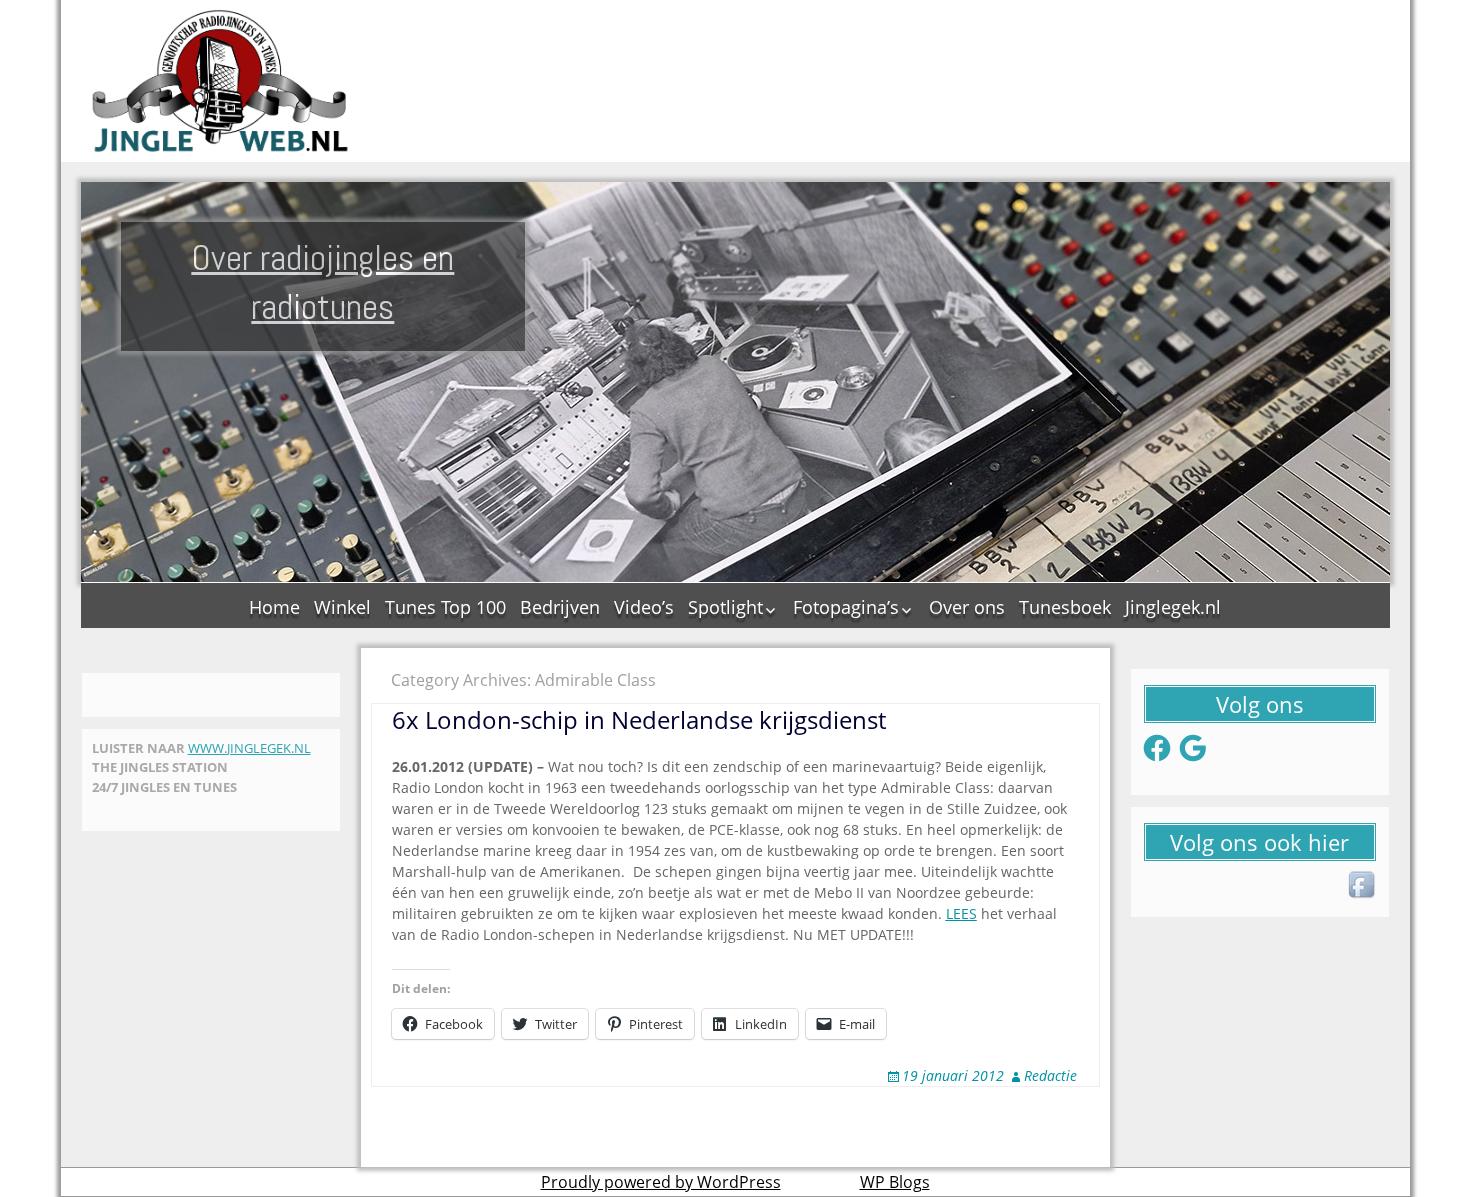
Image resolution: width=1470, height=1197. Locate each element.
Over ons (967, 607)
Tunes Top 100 (445, 607)
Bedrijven (560, 607)
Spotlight (725, 607)
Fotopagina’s (846, 607)
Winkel (342, 607)
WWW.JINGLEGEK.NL (249, 748)
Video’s (644, 607)
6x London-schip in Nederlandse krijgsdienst (639, 719)
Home (274, 607)
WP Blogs (895, 1182)
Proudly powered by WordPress (661, 1182)
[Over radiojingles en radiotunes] (221, 81)
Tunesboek (1065, 607)
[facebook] (1363, 886)
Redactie (1050, 1075)
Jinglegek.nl (1173, 607)
